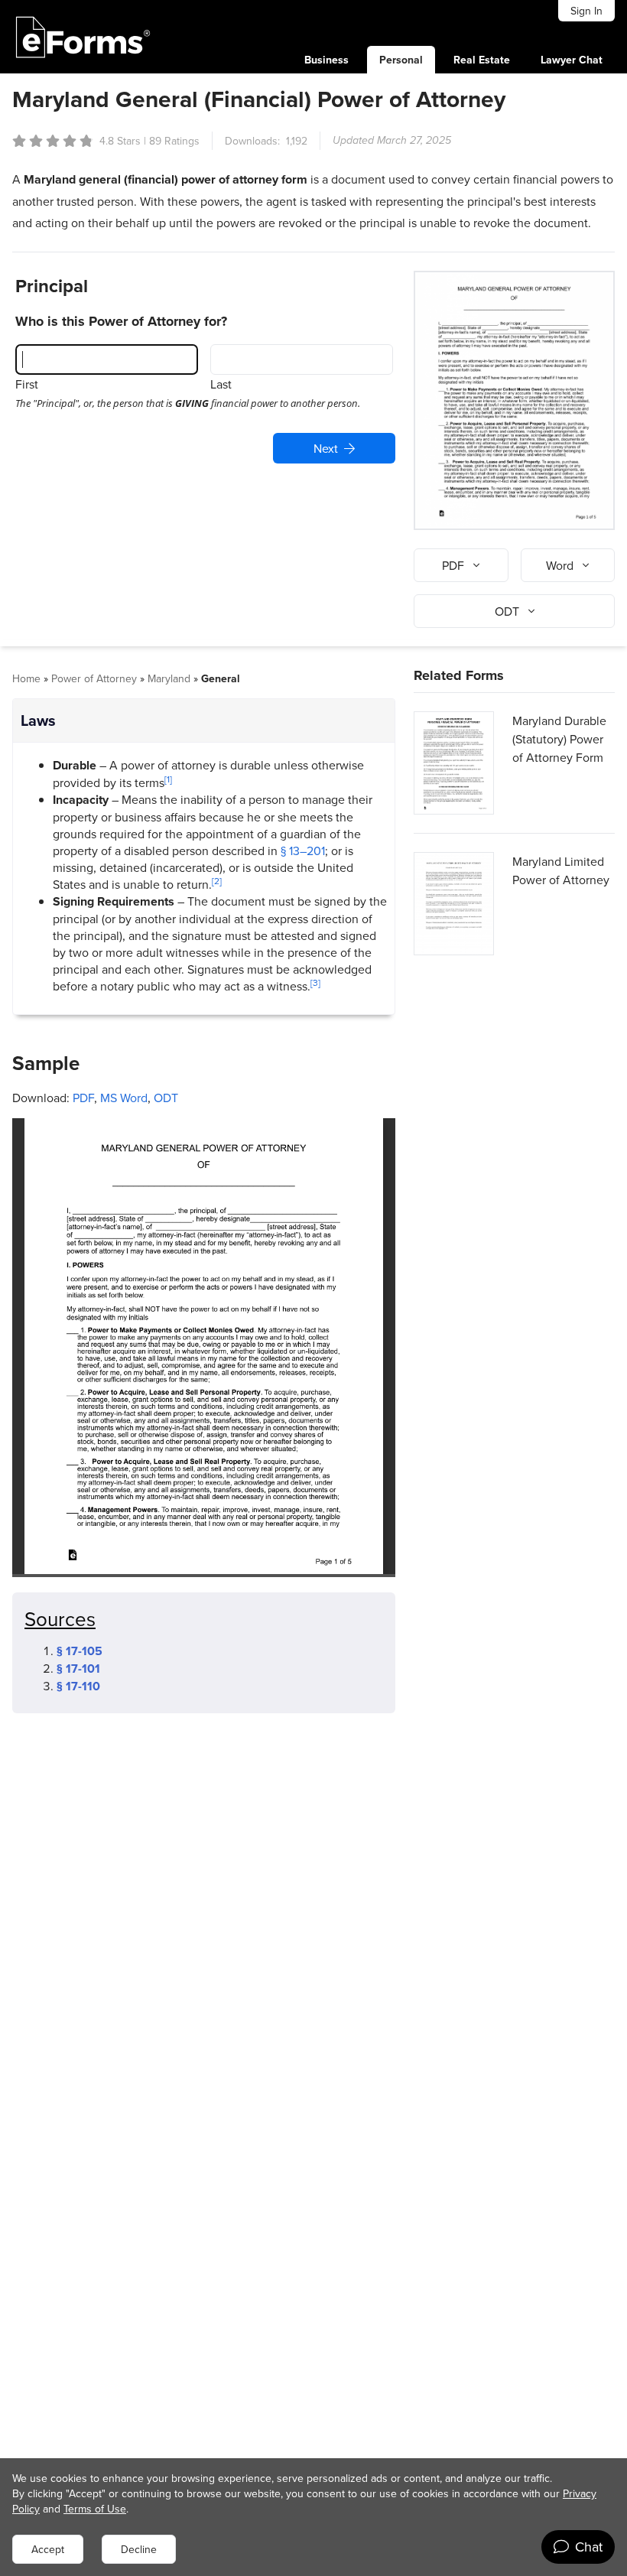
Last (221, 384)
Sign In (586, 11)
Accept (48, 2549)
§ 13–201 (303, 851)
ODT (166, 1098)
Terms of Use (95, 2509)
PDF (83, 1098)
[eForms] (83, 37)
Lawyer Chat (572, 60)
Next (326, 448)
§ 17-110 (78, 1686)
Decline (139, 2549)
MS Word (124, 1098)
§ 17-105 (80, 1651)
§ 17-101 (78, 1669)
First (27, 384)
